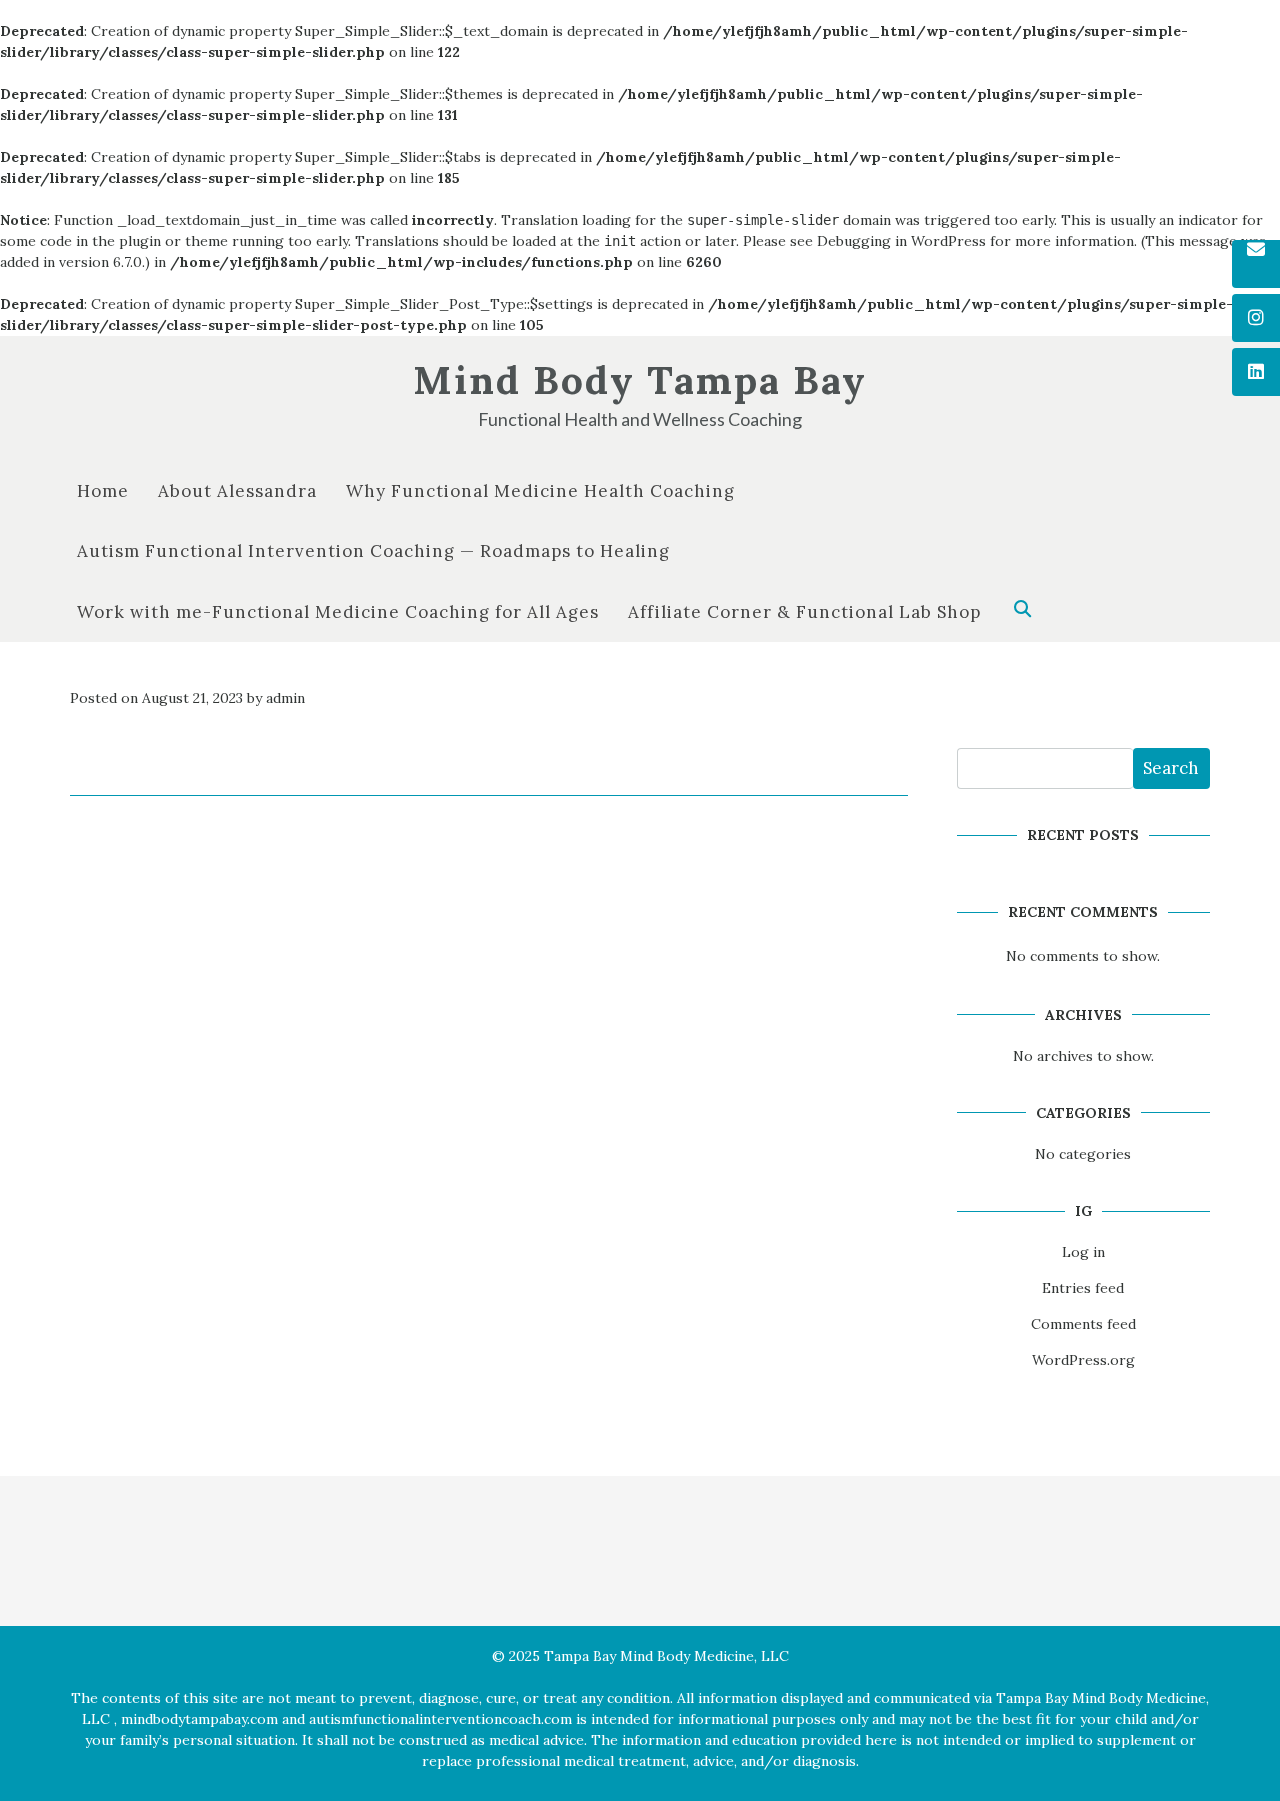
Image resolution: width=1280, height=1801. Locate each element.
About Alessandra (237, 491)
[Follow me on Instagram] (1256, 318)
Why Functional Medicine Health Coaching (540, 491)
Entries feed (1083, 1288)
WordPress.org (1083, 1360)
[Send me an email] (1256, 265)
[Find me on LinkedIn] (1256, 372)
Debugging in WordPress (901, 241)
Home (103, 491)
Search (1171, 768)
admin (285, 698)
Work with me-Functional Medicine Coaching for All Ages (338, 612)
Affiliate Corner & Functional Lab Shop (804, 612)
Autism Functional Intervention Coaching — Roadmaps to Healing (373, 551)
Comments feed (1083, 1324)
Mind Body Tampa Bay (640, 380)
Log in (1083, 1252)
